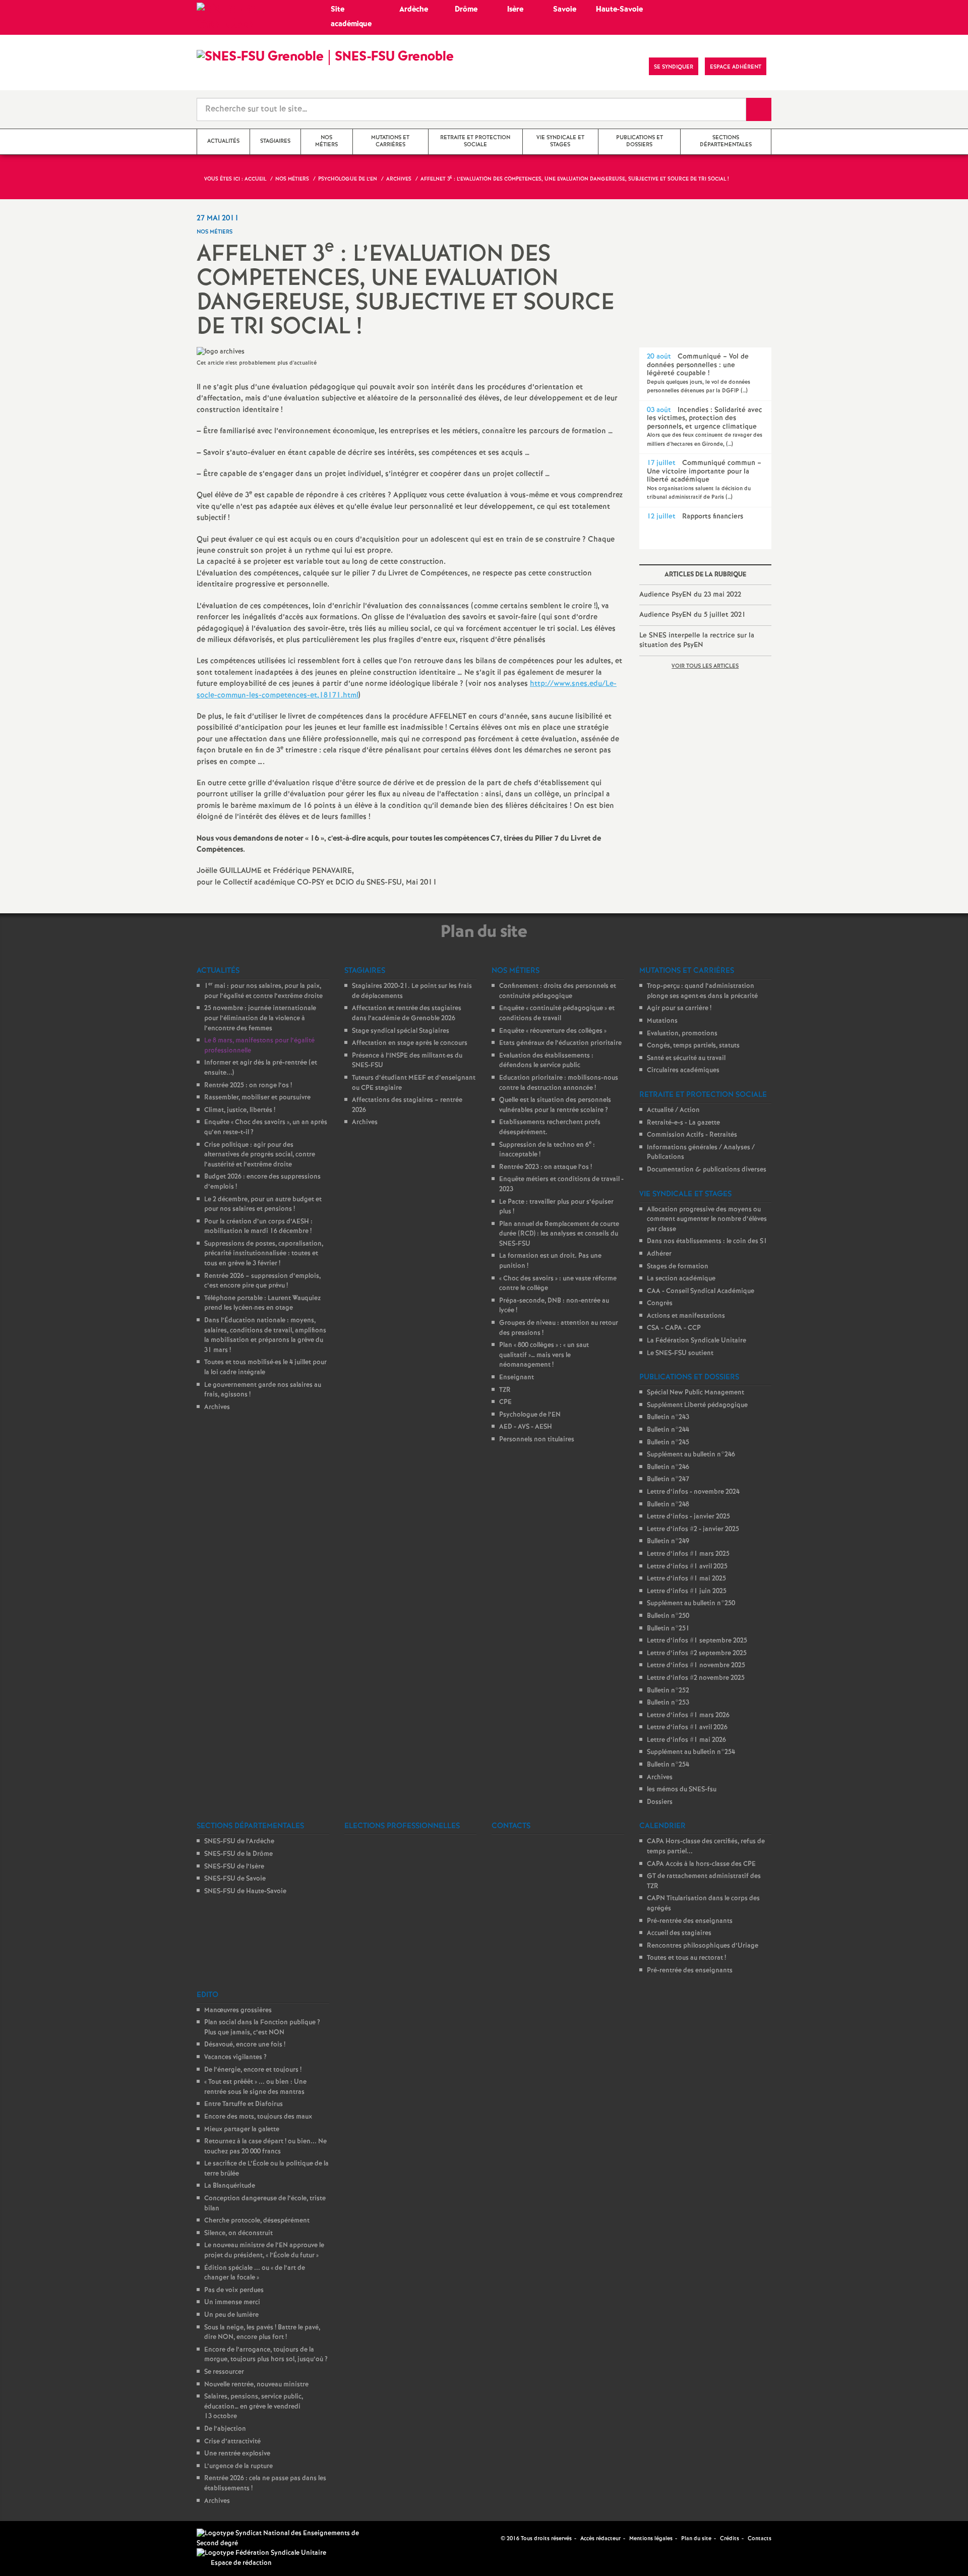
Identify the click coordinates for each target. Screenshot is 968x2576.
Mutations (662, 1021)
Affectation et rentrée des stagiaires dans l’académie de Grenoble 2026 (407, 1013)
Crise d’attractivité (232, 2442)
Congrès (660, 1303)
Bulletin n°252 (668, 1691)
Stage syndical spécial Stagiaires (401, 1031)
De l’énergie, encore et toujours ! (253, 2070)
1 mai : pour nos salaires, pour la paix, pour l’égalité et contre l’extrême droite (263, 991)
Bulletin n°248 (668, 1505)
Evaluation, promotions (682, 1034)
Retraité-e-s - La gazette (683, 1123)
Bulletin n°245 (668, 1443)
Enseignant (517, 1378)
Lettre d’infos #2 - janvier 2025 (693, 1529)
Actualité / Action (673, 1110)
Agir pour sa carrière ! (679, 1008)
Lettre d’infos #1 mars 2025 (688, 1554)
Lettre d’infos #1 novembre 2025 (696, 1665)
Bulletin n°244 (668, 1430)
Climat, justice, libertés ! (240, 1110)
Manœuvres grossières (238, 2010)
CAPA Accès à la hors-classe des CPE (701, 1864)
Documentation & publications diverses (707, 1170)
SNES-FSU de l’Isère (234, 1867)
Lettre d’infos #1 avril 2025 (687, 1567)
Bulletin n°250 (668, 1616)
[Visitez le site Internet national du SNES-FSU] (282, 2538)
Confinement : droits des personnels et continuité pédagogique (558, 991)
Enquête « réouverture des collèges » (553, 1031)
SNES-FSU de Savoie (235, 1879)
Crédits (730, 2539)
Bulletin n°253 (668, 1703)
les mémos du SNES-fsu (682, 1790)
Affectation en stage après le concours (410, 1043)
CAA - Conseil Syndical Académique (701, 1291)
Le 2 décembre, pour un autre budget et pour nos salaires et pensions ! (263, 1205)
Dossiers (660, 1802)
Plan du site (696, 2539)
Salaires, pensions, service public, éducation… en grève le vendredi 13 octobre (254, 2407)
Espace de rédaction (241, 2563)
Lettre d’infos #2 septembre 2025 (697, 1653)
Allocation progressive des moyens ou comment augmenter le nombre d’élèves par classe (707, 1219)
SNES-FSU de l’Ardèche (239, 1841)
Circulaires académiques (683, 1070)
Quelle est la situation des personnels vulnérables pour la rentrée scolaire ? (555, 1105)
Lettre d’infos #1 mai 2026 (686, 1740)
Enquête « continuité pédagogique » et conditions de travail (557, 1013)
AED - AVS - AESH (526, 1427)
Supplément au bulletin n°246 (691, 1455)
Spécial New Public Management (695, 1393)
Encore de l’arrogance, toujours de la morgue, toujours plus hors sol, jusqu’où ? (266, 2355)
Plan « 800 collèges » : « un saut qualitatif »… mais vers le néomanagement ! (544, 1355)
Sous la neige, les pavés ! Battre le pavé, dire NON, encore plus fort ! (262, 2333)
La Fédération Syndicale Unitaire (697, 1341)
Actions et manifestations (686, 1316)
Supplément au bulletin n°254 (691, 1752)
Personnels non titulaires (537, 1440)
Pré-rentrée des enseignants (690, 1921)
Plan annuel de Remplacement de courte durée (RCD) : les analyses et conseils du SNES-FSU (559, 1234)
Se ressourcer (224, 2372)
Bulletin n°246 (668, 1467)
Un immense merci (232, 2302)
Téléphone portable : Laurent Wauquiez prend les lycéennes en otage (262, 1303)
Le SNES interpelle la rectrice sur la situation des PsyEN (697, 640)
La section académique (681, 1279)
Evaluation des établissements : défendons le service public (546, 1061)
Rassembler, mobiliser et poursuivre (257, 1098)
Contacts (760, 2539)
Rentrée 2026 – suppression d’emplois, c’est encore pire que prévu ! (262, 1281)
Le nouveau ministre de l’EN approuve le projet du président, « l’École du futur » (264, 2250)
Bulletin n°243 (668, 1417)
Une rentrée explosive (237, 2454)
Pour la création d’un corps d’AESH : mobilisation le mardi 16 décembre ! (258, 1227)
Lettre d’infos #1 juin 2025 (687, 1591)
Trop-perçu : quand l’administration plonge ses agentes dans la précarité (702, 991)
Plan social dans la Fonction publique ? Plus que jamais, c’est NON (262, 2028)
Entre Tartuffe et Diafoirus (244, 2104)
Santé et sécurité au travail (686, 1058)
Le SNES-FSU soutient (680, 1353)
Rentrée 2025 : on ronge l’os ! (248, 1086)
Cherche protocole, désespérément (257, 2221)
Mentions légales (651, 2539)
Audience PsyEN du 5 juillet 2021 (692, 615)
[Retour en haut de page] (38, 2538)
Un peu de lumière (231, 2315)
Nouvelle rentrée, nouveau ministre (256, 2385)
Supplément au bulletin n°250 (691, 1603)
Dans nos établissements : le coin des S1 (707, 1241)
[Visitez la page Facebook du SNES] (494, 2538)
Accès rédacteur (600, 2539)
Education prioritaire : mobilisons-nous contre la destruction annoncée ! (559, 1083)
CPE (505, 1402)
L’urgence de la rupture (238, 2466)
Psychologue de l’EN (530, 1415)
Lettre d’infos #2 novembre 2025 (696, 1678)
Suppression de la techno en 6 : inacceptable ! (547, 1150)
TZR (505, 1390)
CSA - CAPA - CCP (674, 1328)
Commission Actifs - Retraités (692, 1135)
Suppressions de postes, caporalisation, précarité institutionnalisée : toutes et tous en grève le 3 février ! (264, 1254)
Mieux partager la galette (242, 2129)
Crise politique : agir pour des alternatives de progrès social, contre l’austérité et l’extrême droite (260, 1155)
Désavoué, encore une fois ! (245, 2045)
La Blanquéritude (230, 2186)
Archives (217, 1407)
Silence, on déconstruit (238, 2233)
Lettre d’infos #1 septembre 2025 (697, 1641)
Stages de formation (678, 1267)
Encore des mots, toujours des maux (258, 2117)
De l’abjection (225, 2429)
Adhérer (659, 1254)
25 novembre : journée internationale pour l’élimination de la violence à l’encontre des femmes (260, 1018)
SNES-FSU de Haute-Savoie (245, 1891)
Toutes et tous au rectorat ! (686, 1958)
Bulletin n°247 (668, 1479)
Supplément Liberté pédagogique (697, 1405)
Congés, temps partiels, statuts (693, 1046)
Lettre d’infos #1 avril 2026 (687, 1728)
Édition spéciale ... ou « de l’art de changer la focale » (255, 2273)
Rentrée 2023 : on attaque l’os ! (546, 1167)
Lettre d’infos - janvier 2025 (688, 1517)
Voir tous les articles (705, 666)
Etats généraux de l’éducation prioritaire (560, 1043)
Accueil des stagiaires (679, 1933)
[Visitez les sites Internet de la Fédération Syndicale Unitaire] (261, 2553)
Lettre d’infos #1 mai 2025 (686, 1579)
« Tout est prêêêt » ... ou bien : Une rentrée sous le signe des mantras (255, 2087)
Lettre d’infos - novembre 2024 (693, 1492)
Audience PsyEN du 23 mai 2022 (690, 595)
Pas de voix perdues (234, 2290)
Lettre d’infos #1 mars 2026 (688, 1715)
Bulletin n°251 (668, 1629)
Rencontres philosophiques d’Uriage (703, 1946)
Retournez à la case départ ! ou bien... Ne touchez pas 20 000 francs (265, 2147)
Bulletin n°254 (668, 1765)
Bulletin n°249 (668, 1541)
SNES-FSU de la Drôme (238, 1854)
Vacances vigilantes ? (235, 2057)
